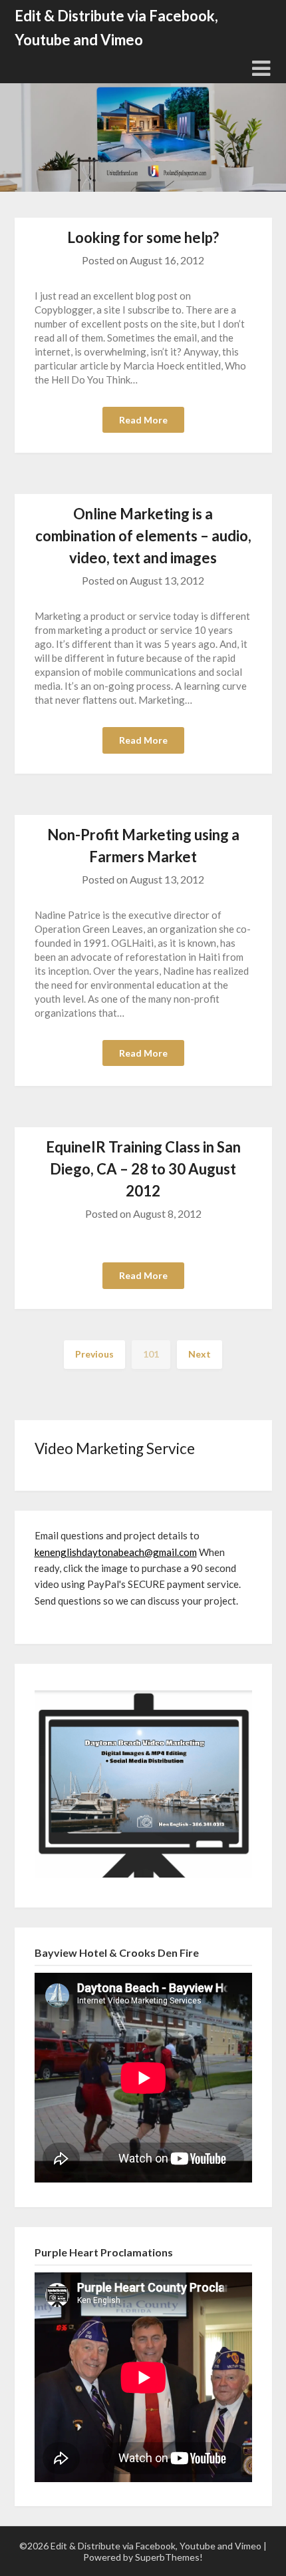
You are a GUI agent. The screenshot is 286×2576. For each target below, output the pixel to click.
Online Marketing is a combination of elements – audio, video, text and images (143, 536)
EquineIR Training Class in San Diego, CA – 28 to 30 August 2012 (143, 1169)
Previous (94, 1354)
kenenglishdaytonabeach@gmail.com (116, 1552)
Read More (143, 420)
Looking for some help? (143, 237)
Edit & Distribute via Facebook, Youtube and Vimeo (116, 28)
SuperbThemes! (169, 2557)
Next (200, 1354)
